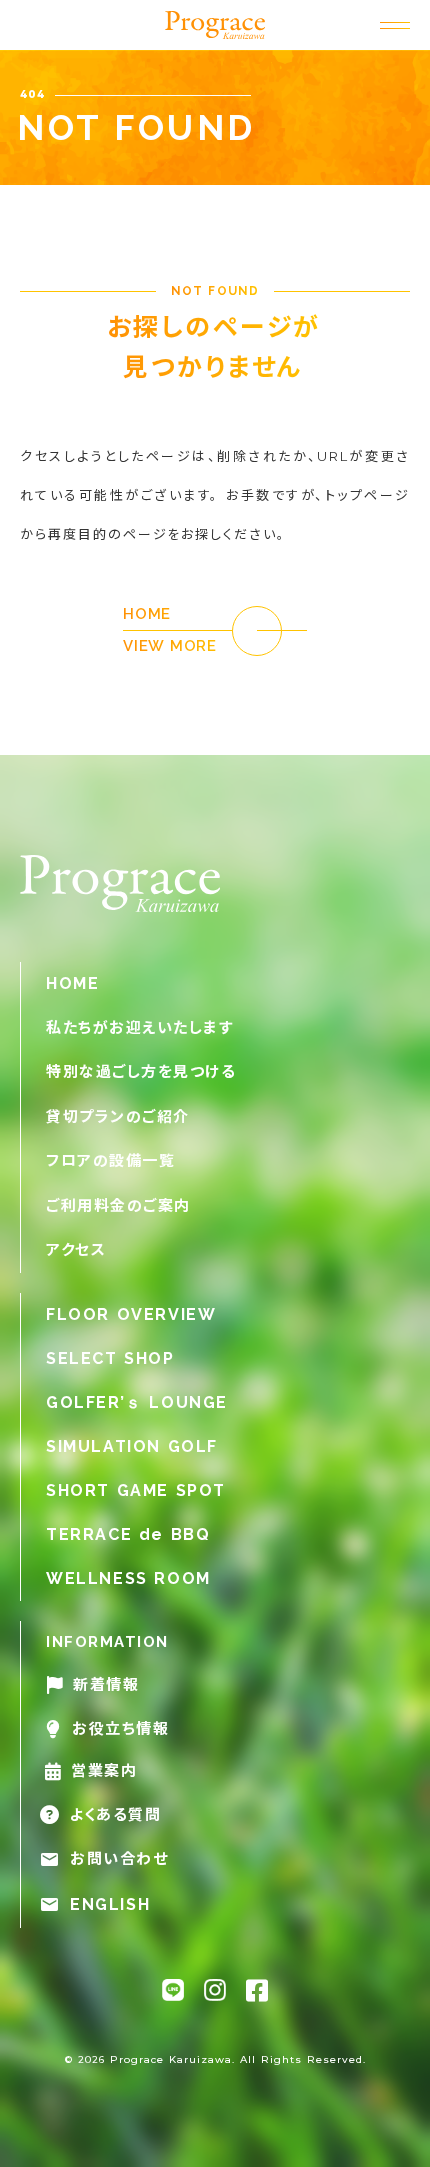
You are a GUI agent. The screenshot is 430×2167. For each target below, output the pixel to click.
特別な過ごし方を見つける (141, 1071)
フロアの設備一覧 (110, 1160)
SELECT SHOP (110, 1358)
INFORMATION (107, 1642)
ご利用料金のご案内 (118, 1205)
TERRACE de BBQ (128, 1534)
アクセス (76, 1249)
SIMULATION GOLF (132, 1446)
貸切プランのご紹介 (118, 1116)
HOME (72, 983)
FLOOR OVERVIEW (131, 1314)
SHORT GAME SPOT (136, 1490)
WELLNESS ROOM (128, 1578)
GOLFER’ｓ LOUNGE (137, 1402)
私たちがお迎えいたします (139, 1027)
